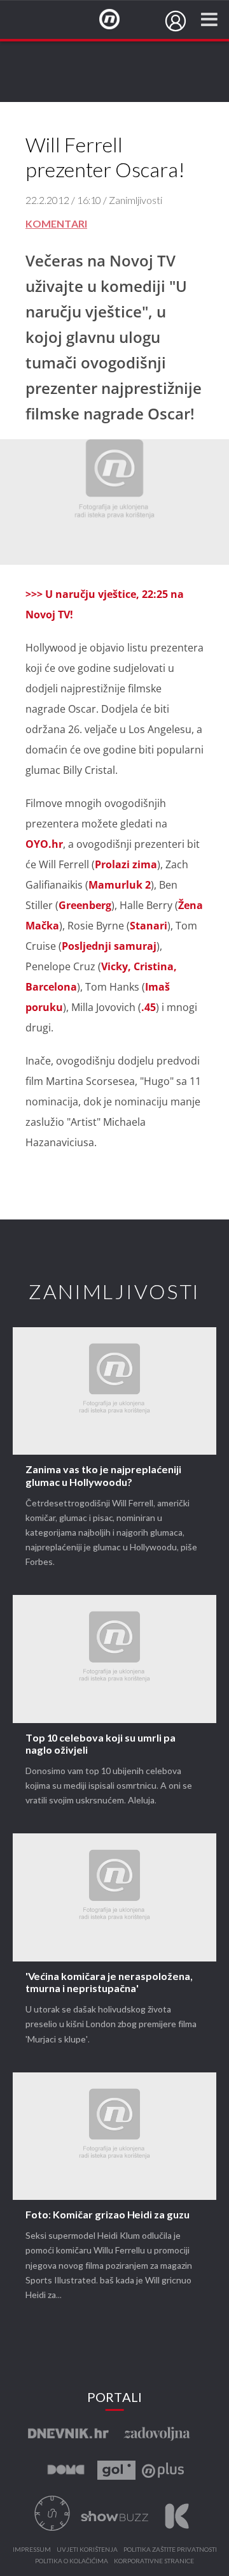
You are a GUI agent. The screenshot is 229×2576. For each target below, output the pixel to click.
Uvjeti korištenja (87, 2550)
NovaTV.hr (118, 20)
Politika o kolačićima (72, 2561)
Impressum (32, 2550)
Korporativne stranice (154, 2561)
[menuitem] (176, 21)
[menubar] (176, 21)
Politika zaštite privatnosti (170, 2550)
